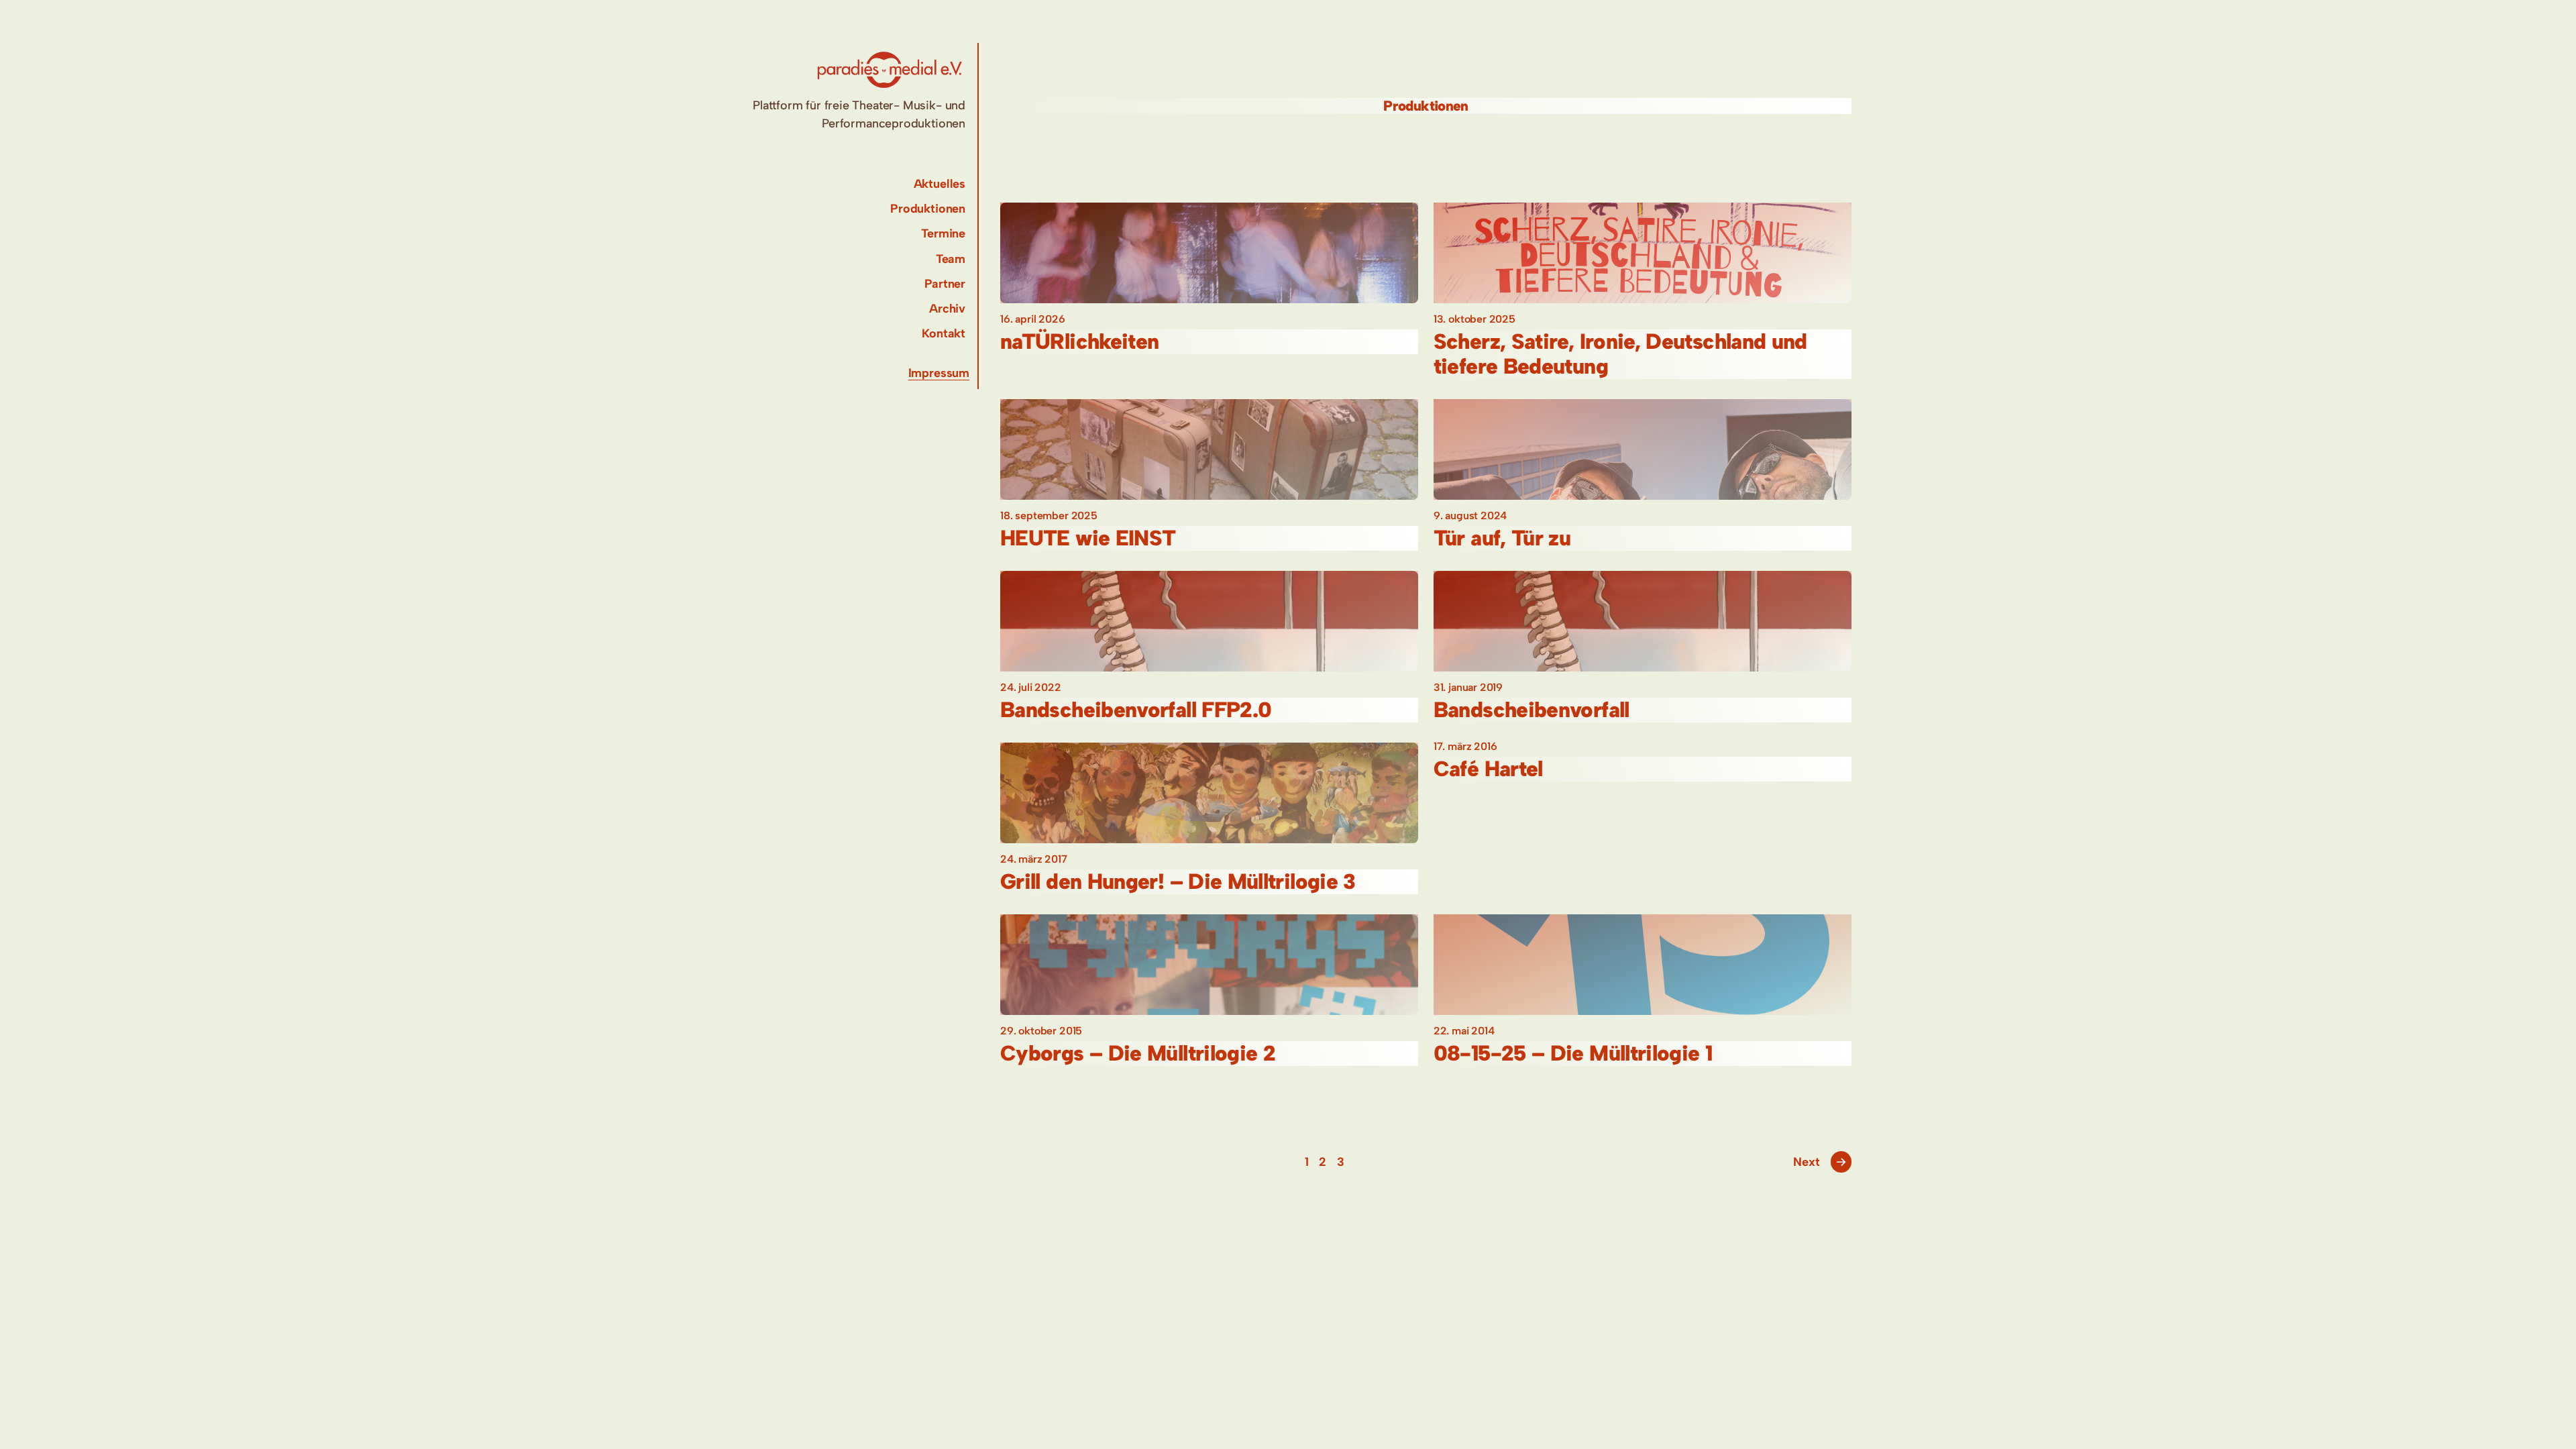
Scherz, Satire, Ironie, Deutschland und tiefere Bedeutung (1620, 354)
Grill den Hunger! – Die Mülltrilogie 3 (1178, 882)
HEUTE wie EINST (1088, 538)
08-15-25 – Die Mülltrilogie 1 (1573, 1054)
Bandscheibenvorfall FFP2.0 (1136, 710)
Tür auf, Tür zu (1502, 538)
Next (1820, 1162)
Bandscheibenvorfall (1532, 710)
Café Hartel (1488, 769)
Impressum (939, 373)
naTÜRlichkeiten (1079, 342)
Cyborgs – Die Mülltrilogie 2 (1138, 1054)
